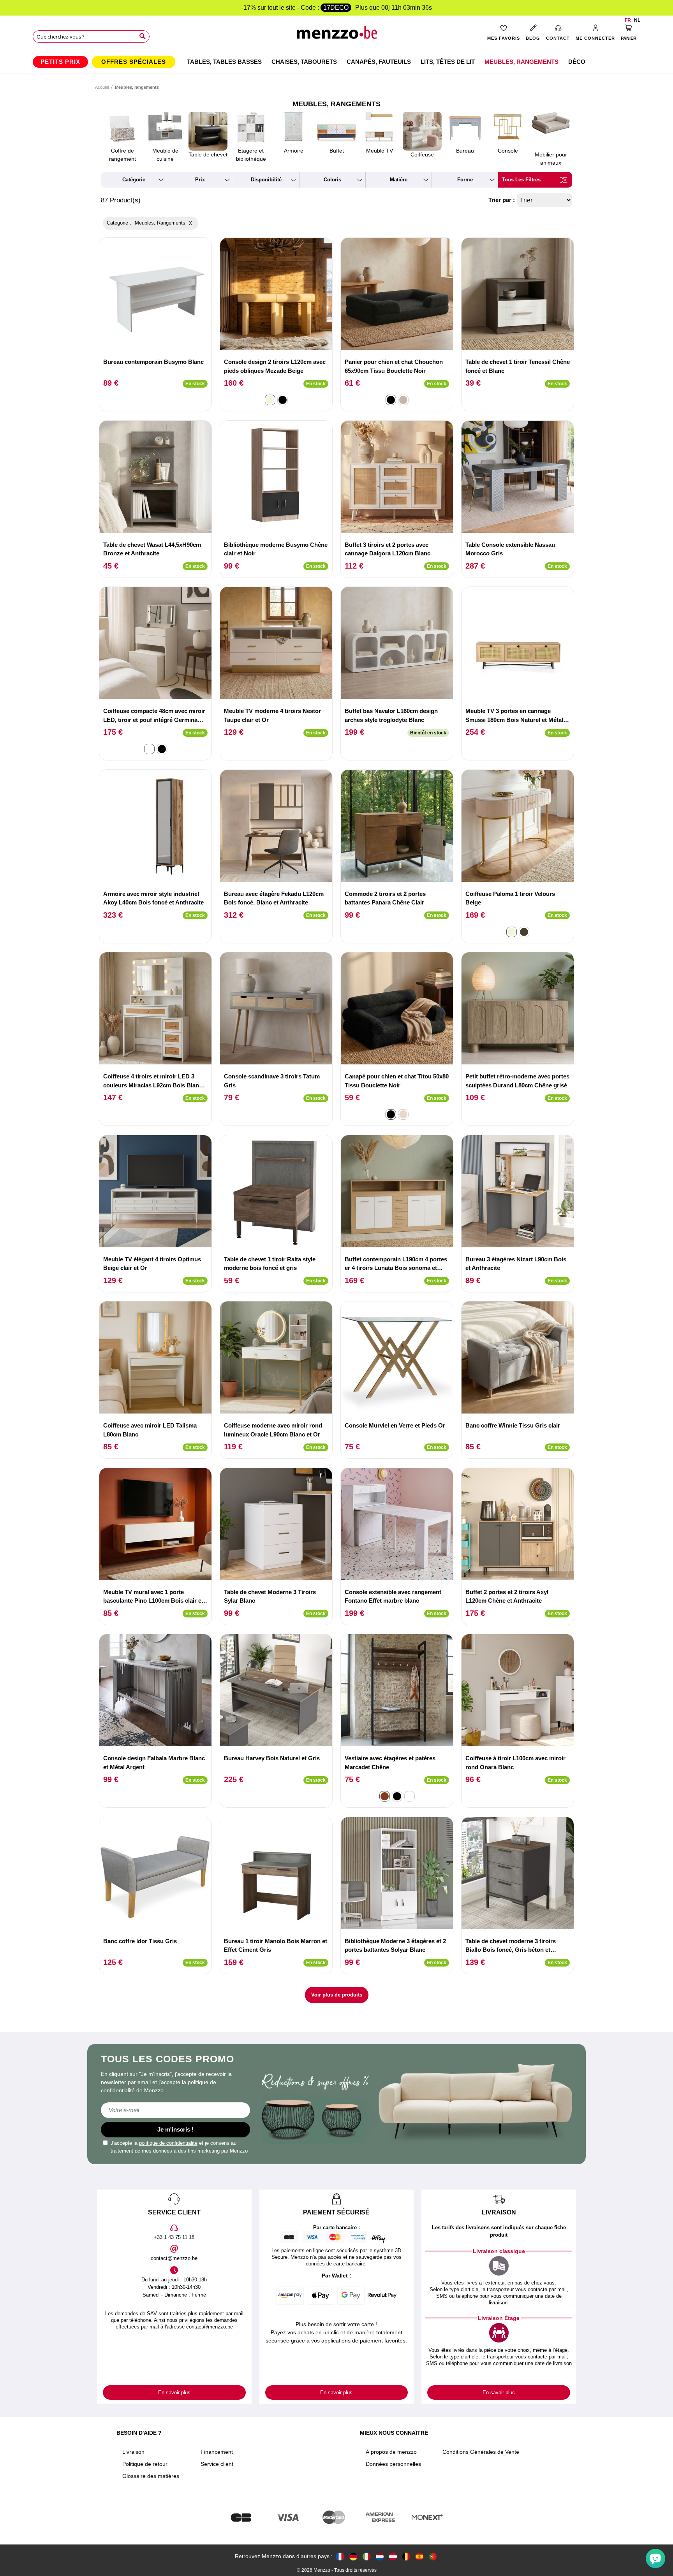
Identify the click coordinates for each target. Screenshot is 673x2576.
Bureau (465, 151)
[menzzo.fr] (340, 2556)
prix (200, 180)
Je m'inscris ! (175, 2129)
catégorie (134, 180)
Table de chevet (208, 155)
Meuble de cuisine (165, 155)
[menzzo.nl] (380, 2556)
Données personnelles (393, 2464)
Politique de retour (145, 2464)
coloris (332, 180)
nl (637, 20)
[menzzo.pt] (433, 2556)
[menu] (336, 62)
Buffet (337, 151)
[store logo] (337, 35)
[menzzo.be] (406, 2556)
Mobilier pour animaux (551, 159)
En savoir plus (174, 2393)
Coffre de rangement (122, 155)
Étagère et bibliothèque (251, 155)
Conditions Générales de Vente (481, 2452)
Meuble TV (380, 151)
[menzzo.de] (353, 2556)
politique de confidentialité (168, 2143)
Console (508, 151)
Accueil (102, 87)
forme (465, 180)
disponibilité (266, 180)
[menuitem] (60, 62)
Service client (217, 2464)
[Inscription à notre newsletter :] (175, 2110)
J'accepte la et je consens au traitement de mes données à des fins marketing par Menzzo (179, 2147)
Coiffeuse (422, 155)
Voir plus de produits (337, 1995)
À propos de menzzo (391, 2452)
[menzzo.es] (419, 2556)
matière (399, 180)
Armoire (294, 151)
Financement (217, 2452)
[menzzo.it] (366, 2556)
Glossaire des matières (151, 2476)
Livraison (133, 2452)
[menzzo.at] (393, 2556)
